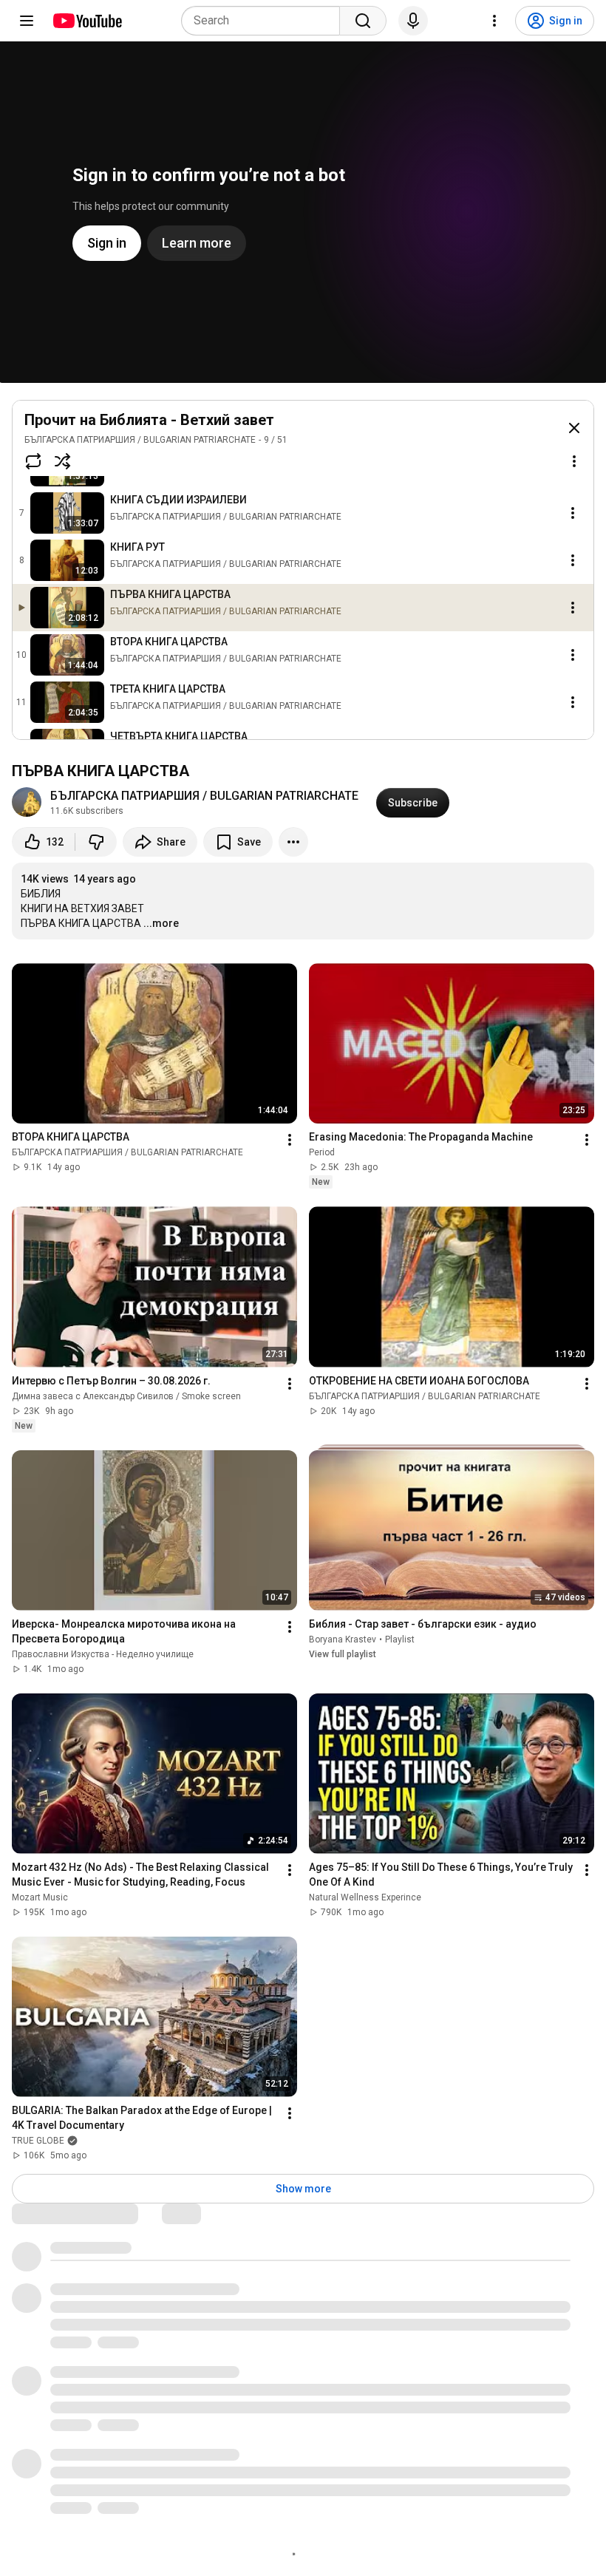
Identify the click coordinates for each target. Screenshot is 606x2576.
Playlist (400, 1639)
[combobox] (265, 21)
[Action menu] (574, 461)
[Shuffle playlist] (63, 461)
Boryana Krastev (343, 1639)
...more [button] (161, 923)
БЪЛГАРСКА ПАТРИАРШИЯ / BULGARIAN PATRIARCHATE (140, 440)
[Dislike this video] (96, 842)
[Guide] (27, 21)
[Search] (363, 21)
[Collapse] (574, 428)
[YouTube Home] (87, 21)
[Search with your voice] (413, 21)
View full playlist (343, 1654)
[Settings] (494, 21)
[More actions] (293, 842)
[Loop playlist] (33, 461)
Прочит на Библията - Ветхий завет (149, 420)
